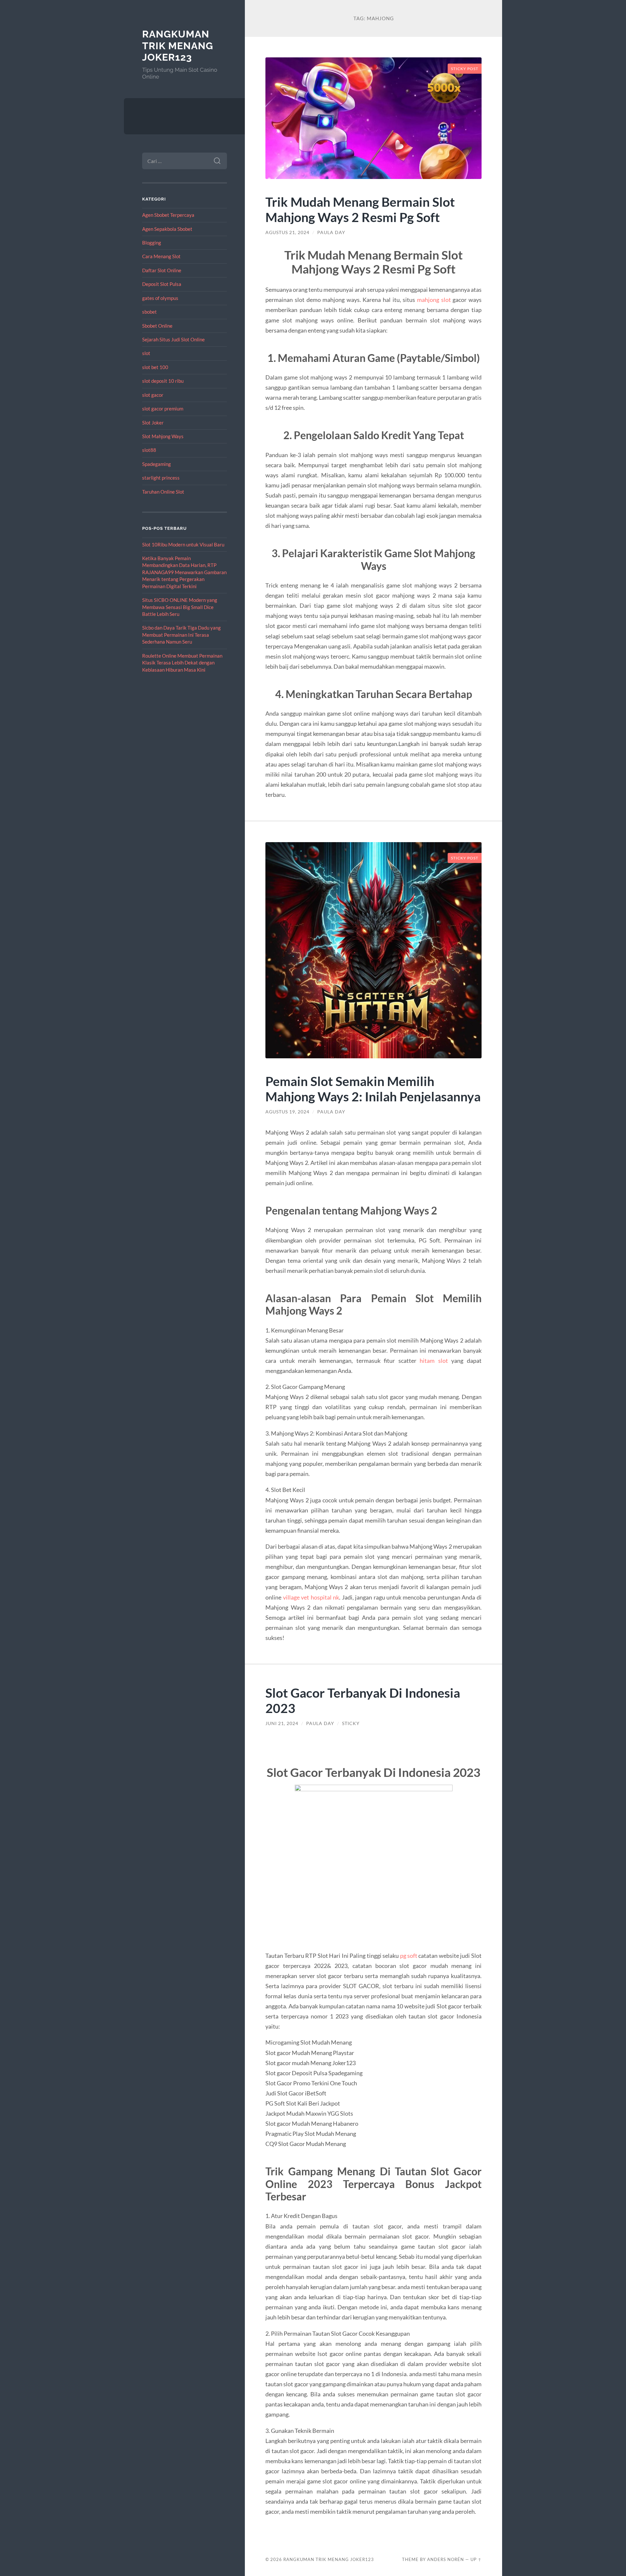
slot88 (149, 450)
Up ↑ (476, 2559)
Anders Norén (446, 2559)
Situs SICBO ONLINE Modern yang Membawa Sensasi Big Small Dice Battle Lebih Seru (180, 607)
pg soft (409, 1956)
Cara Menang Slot (161, 256)
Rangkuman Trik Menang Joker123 (178, 46)
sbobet (149, 312)
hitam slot (434, 1361)
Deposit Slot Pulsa (162, 284)
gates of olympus (160, 298)
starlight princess (161, 478)
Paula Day (331, 232)
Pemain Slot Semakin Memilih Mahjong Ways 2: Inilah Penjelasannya (373, 1089)
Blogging (152, 243)
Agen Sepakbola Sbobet (167, 229)
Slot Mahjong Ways (163, 436)
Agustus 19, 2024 (287, 1112)
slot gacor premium (163, 409)
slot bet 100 (155, 367)
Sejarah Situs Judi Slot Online (173, 339)
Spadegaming (156, 464)
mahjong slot (434, 300)
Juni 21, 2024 (282, 1723)
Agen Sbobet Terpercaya (168, 215)
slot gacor (153, 395)
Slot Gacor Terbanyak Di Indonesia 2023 (363, 1700)
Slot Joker (153, 423)
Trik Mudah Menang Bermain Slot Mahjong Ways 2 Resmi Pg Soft (360, 209)
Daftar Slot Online (162, 270)
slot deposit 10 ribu (163, 381)
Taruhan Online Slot (163, 492)
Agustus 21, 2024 (287, 232)
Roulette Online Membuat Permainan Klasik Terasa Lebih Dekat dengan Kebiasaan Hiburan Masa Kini (182, 663)
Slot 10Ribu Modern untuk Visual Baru (183, 544)
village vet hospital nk (311, 1597)
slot (146, 353)
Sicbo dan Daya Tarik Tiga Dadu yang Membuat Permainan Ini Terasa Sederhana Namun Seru (181, 635)
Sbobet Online (157, 326)
